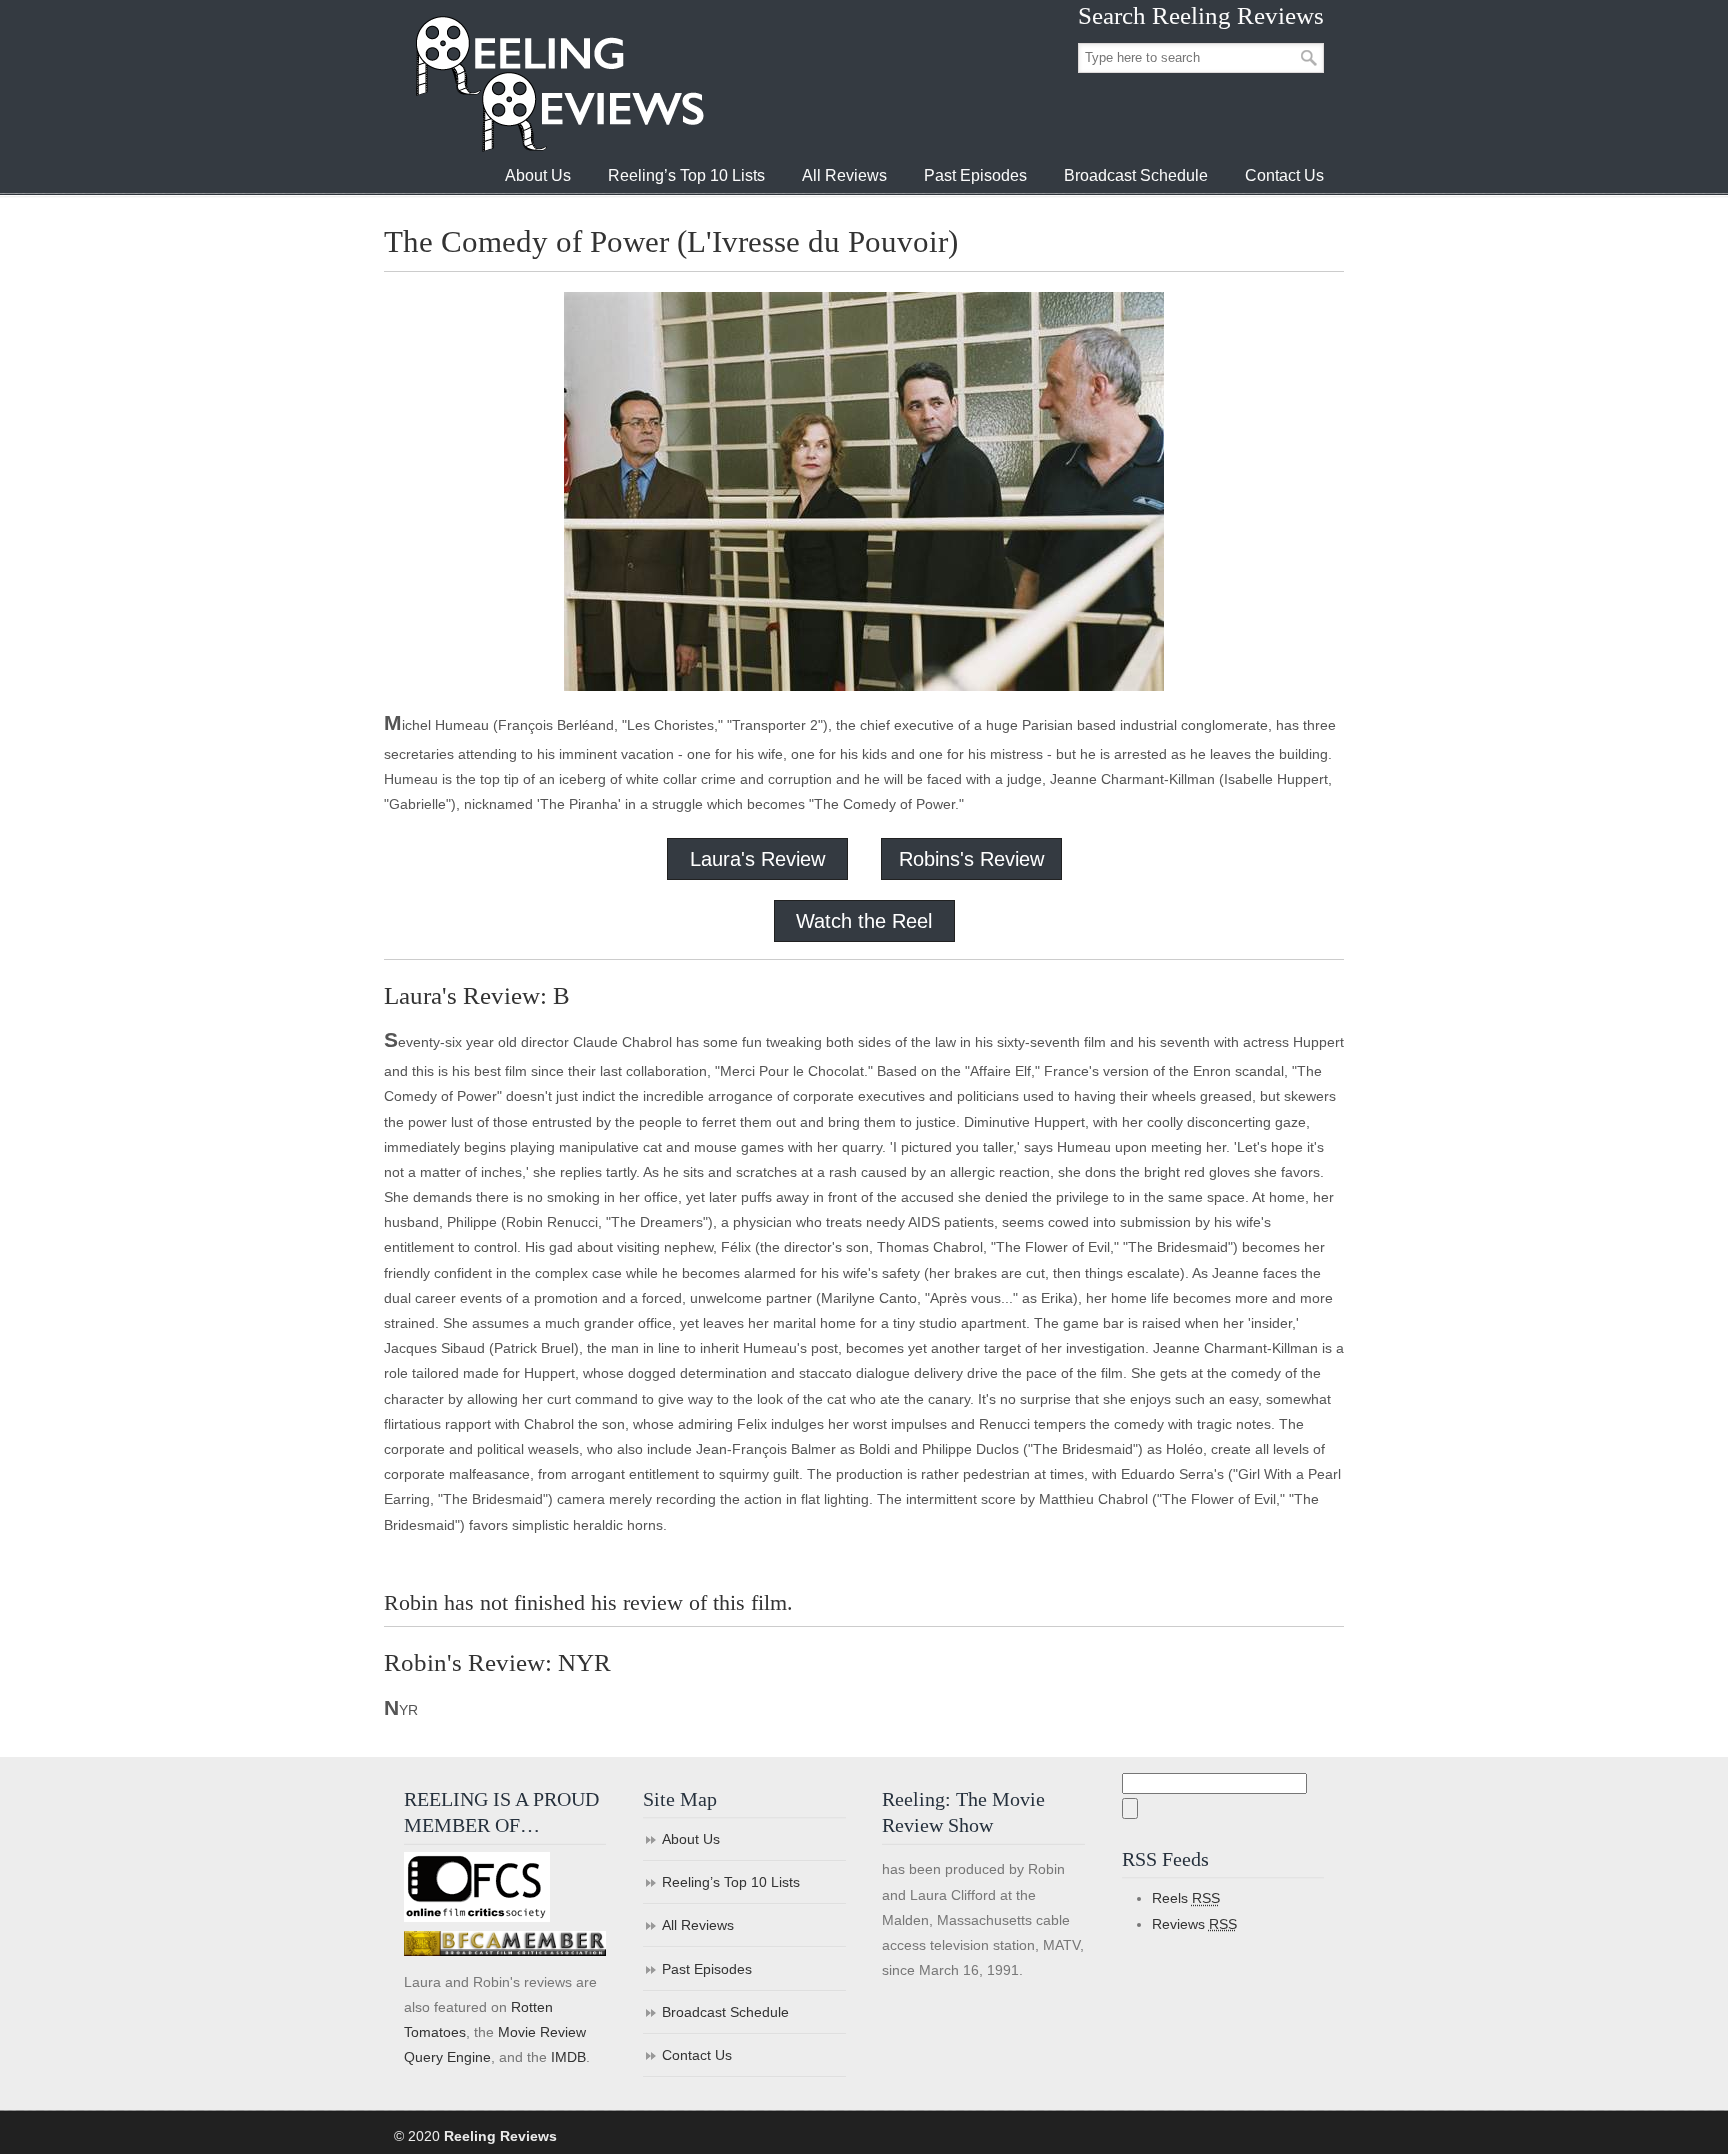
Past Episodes (707, 1969)
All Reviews (698, 1925)
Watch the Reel (864, 921)
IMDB (568, 2057)
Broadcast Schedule (725, 2012)
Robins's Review (971, 859)
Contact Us (697, 2055)
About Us (691, 1839)
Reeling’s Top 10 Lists (731, 1882)
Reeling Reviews (558, 83)
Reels (1186, 1898)
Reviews (1194, 1924)
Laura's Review (757, 859)
